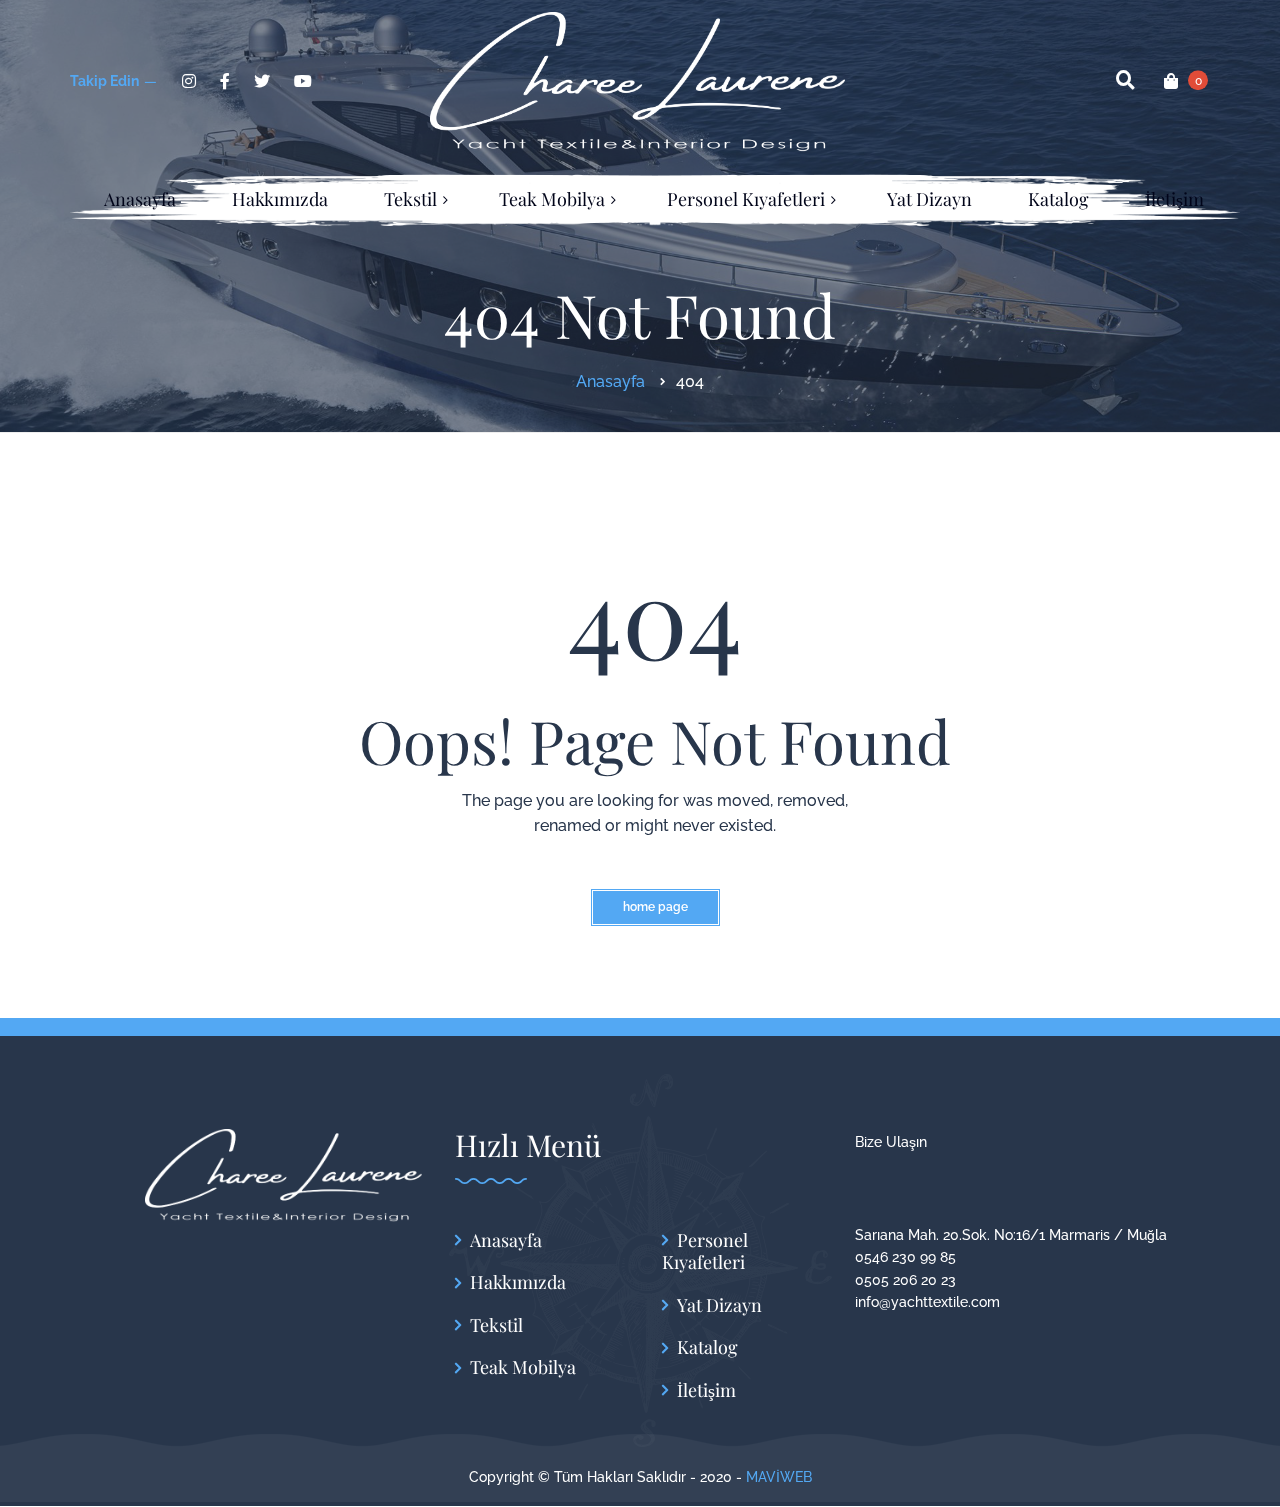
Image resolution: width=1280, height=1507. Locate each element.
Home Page (655, 907)
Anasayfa (506, 1240)
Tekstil (496, 1325)
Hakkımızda (518, 1282)
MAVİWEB (779, 1477)
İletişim (706, 1390)
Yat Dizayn (719, 1305)
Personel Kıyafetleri (705, 1251)
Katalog (707, 1347)
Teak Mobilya (523, 1367)
